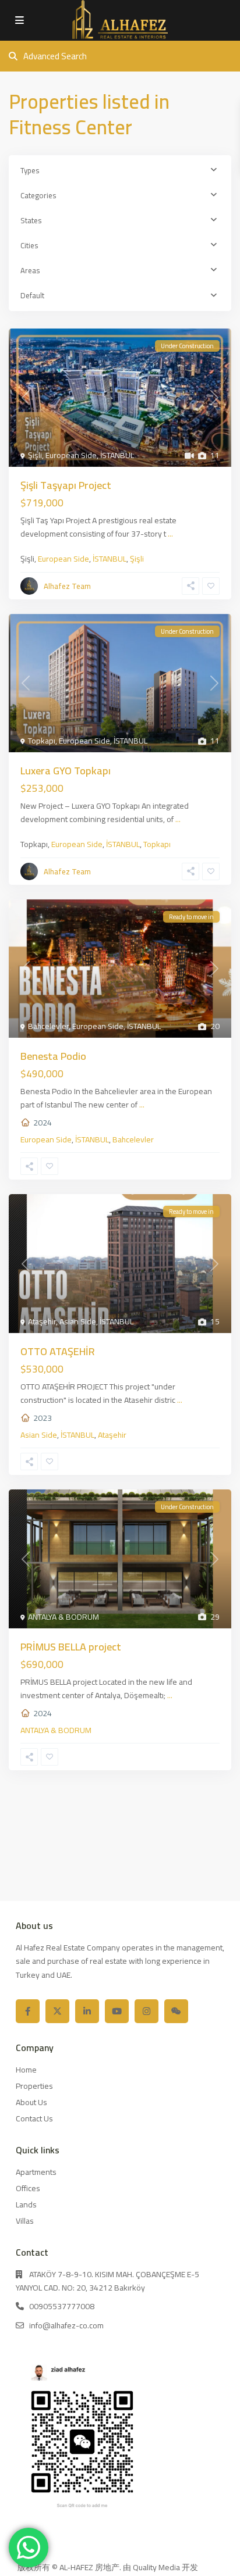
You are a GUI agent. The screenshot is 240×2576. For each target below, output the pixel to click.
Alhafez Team (67, 586)
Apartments (36, 2172)
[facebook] (28, 2011)
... (170, 534)
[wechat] (176, 2011)
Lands (26, 2205)
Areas (30, 270)
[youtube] (117, 2011)
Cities (29, 245)
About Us (31, 2102)
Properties (34, 2086)
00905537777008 (62, 2306)
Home (26, 2070)
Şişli (35, 455)
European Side (71, 455)
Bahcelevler (48, 1026)
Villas (25, 2221)
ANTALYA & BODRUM (63, 1617)
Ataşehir (42, 1321)
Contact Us (34, 2118)
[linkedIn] (87, 2011)
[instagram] (147, 2011)
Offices (28, 2188)
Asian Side (78, 1321)
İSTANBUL (117, 455)
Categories (38, 195)
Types (30, 170)
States (31, 220)
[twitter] (57, 2011)
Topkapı (42, 741)
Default (32, 295)
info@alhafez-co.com (66, 2325)
